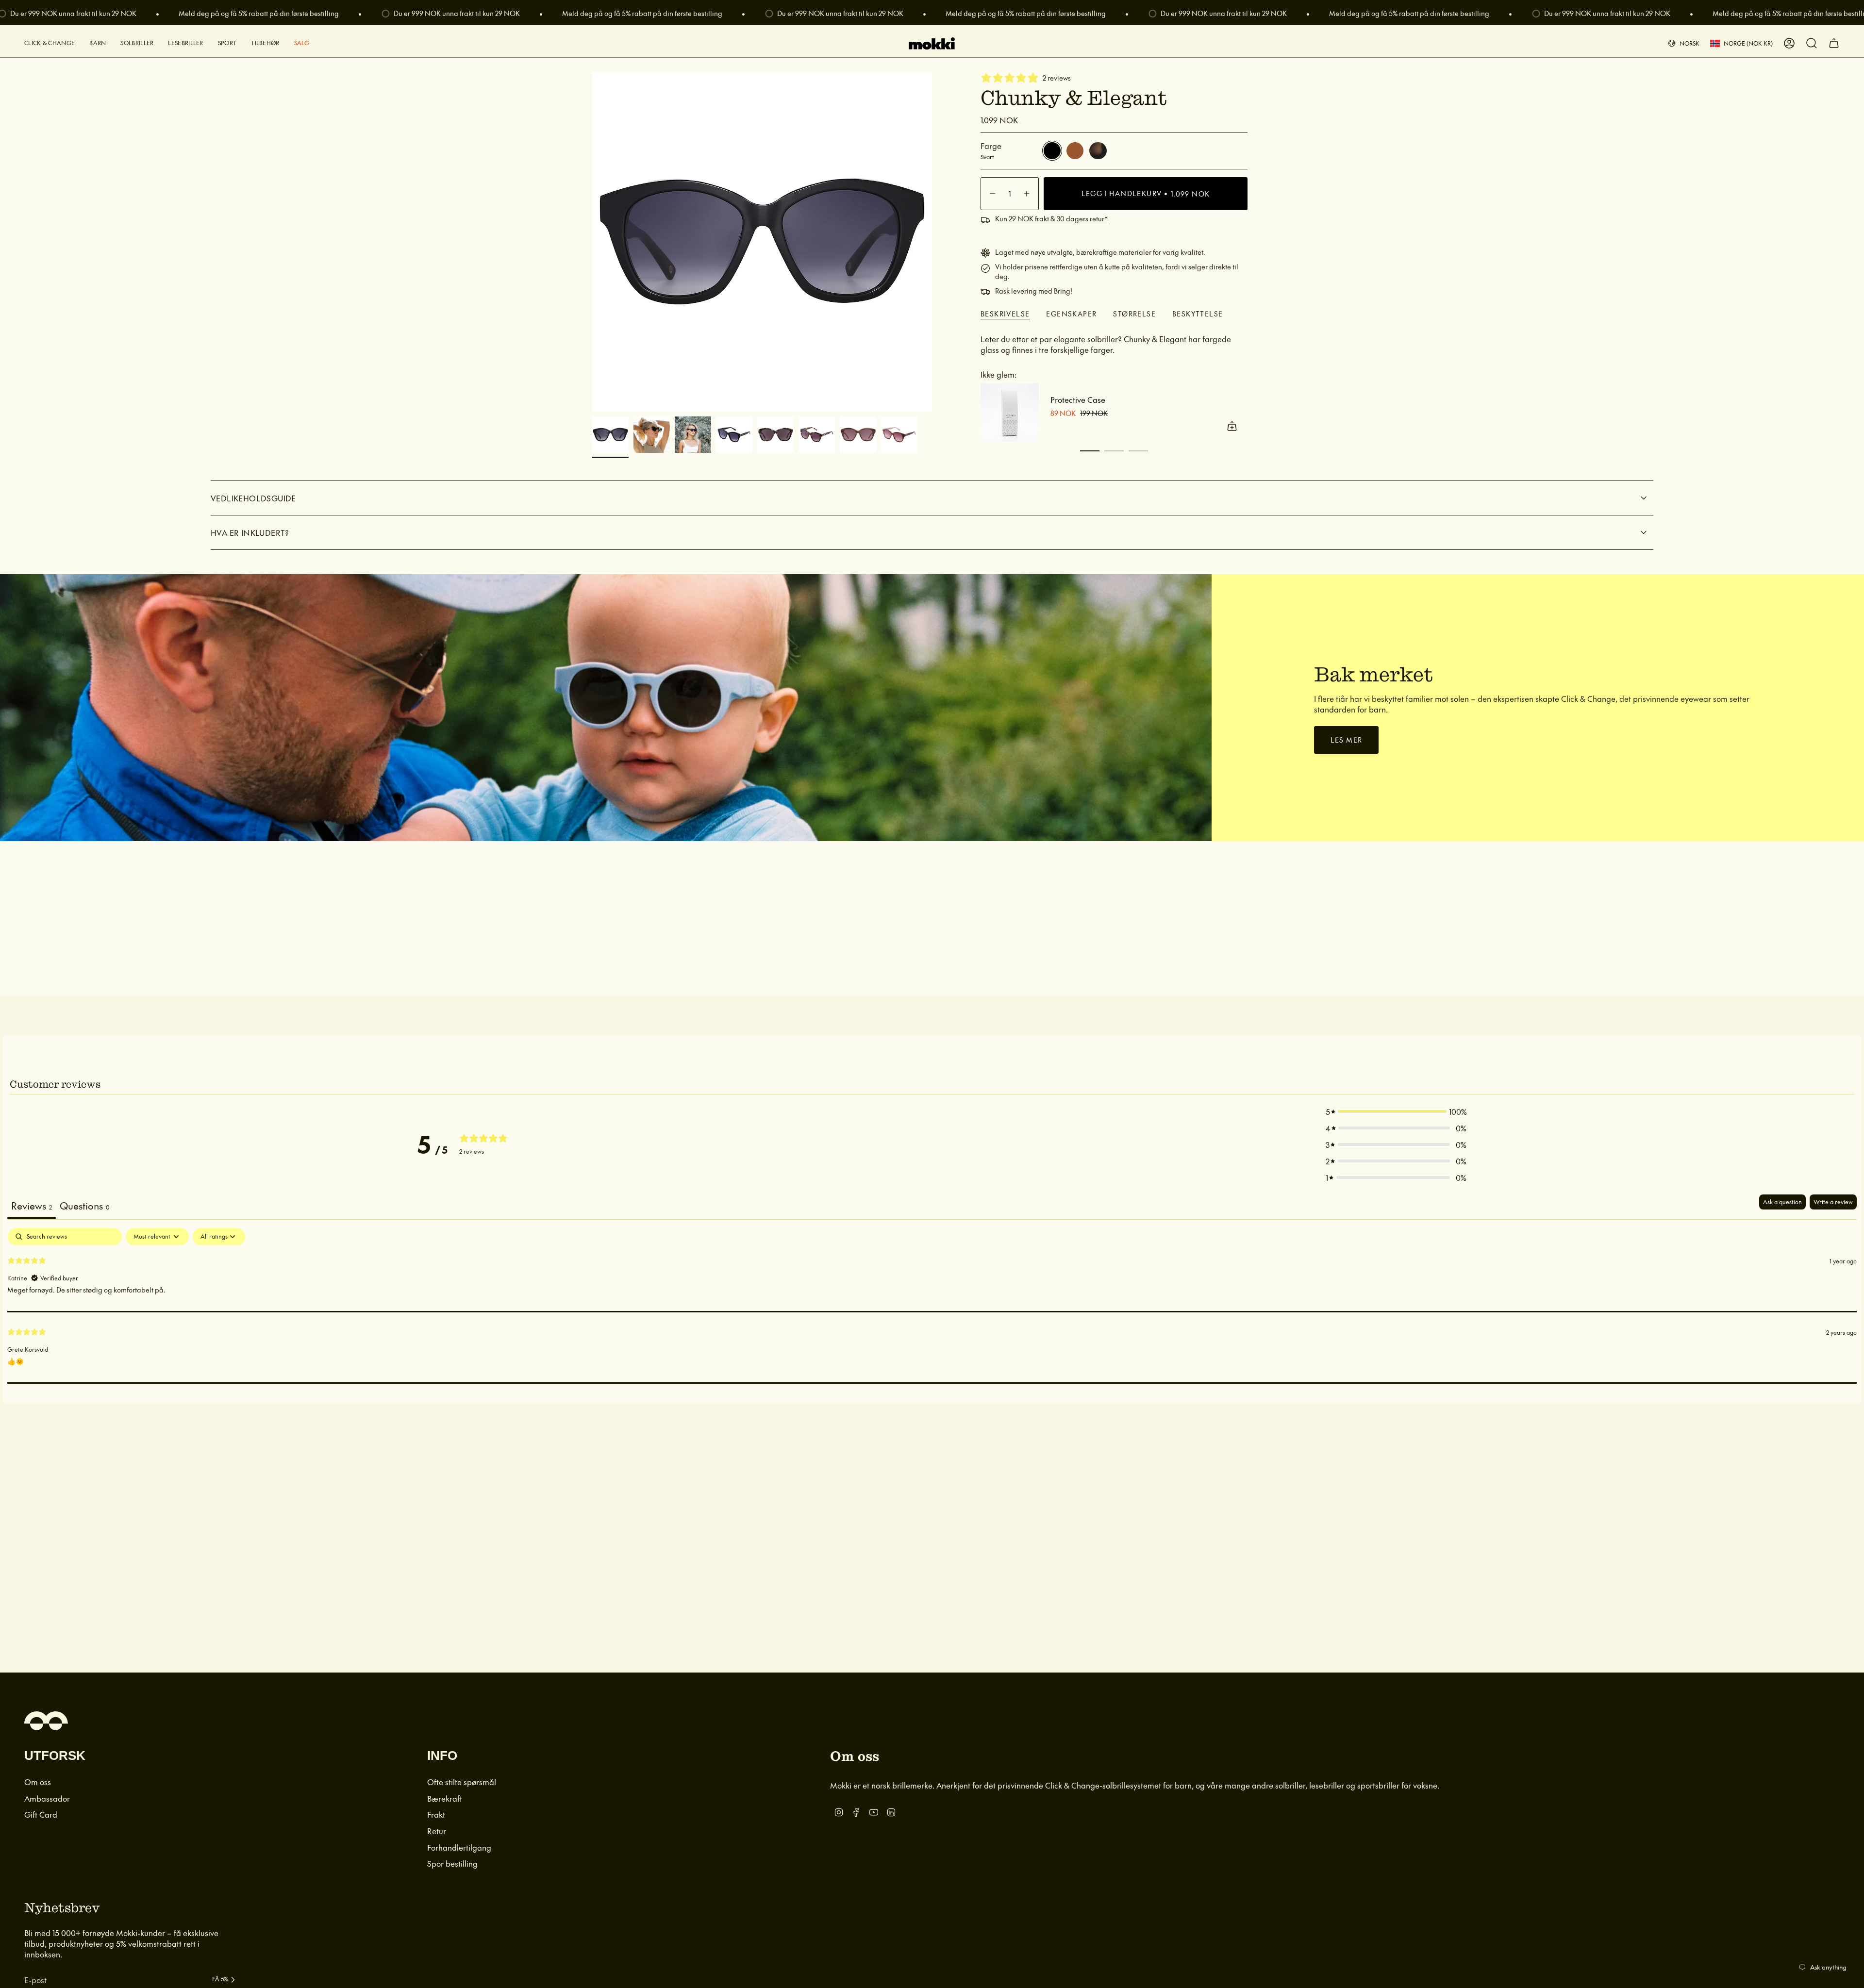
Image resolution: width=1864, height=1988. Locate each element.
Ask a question (1782, 1202)
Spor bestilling (452, 1863)
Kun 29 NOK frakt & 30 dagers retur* (1051, 218)
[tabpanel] (932, 1306)
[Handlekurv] (1834, 43)
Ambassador (47, 1798)
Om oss (38, 1782)
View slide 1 (1090, 451)
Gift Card (41, 1814)
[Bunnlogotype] (46, 1721)
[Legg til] (1232, 426)
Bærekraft (445, 1798)
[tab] (84, 1207)
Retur (437, 1831)
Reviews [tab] (32, 1206)
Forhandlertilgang (459, 1847)
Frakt (436, 1814)
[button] (50, 43)
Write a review (1833, 1202)
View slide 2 (1114, 451)
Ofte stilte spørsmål (462, 1782)
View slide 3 (1138, 451)
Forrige (592, 242)
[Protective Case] (1010, 413)
